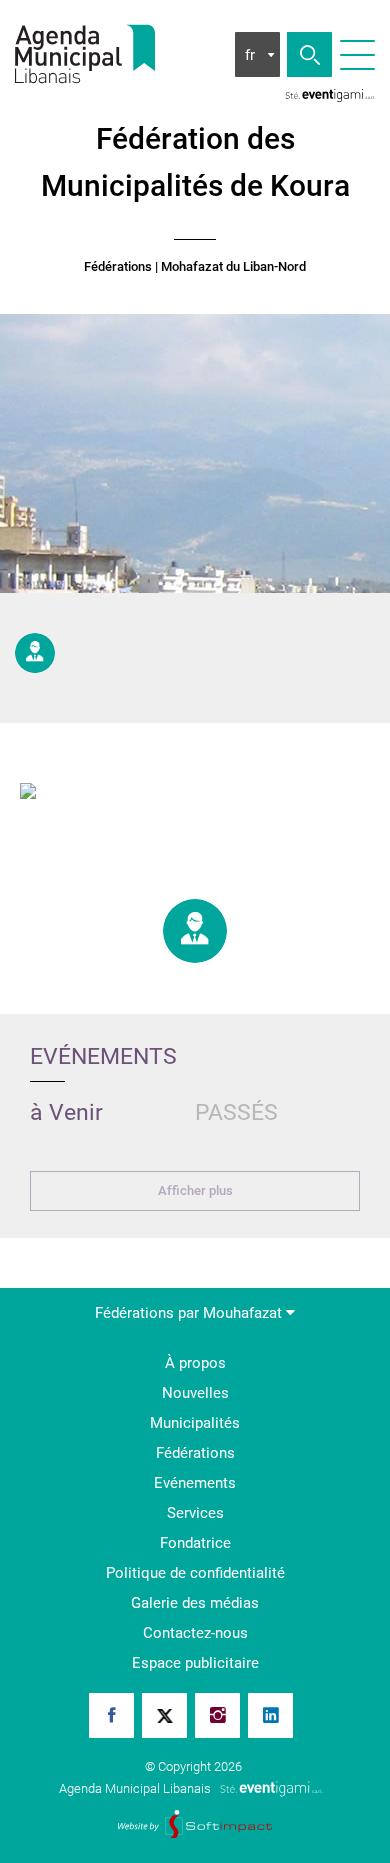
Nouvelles (195, 1393)
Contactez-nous (195, 1633)
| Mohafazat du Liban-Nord (230, 267)
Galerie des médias (195, 1603)
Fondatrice (195, 1543)
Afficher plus (195, 1190)
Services (195, 1513)
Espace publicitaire (195, 1663)
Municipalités (195, 1423)
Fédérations (118, 267)
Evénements (195, 1483)
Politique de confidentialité (195, 1573)
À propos (195, 1363)
